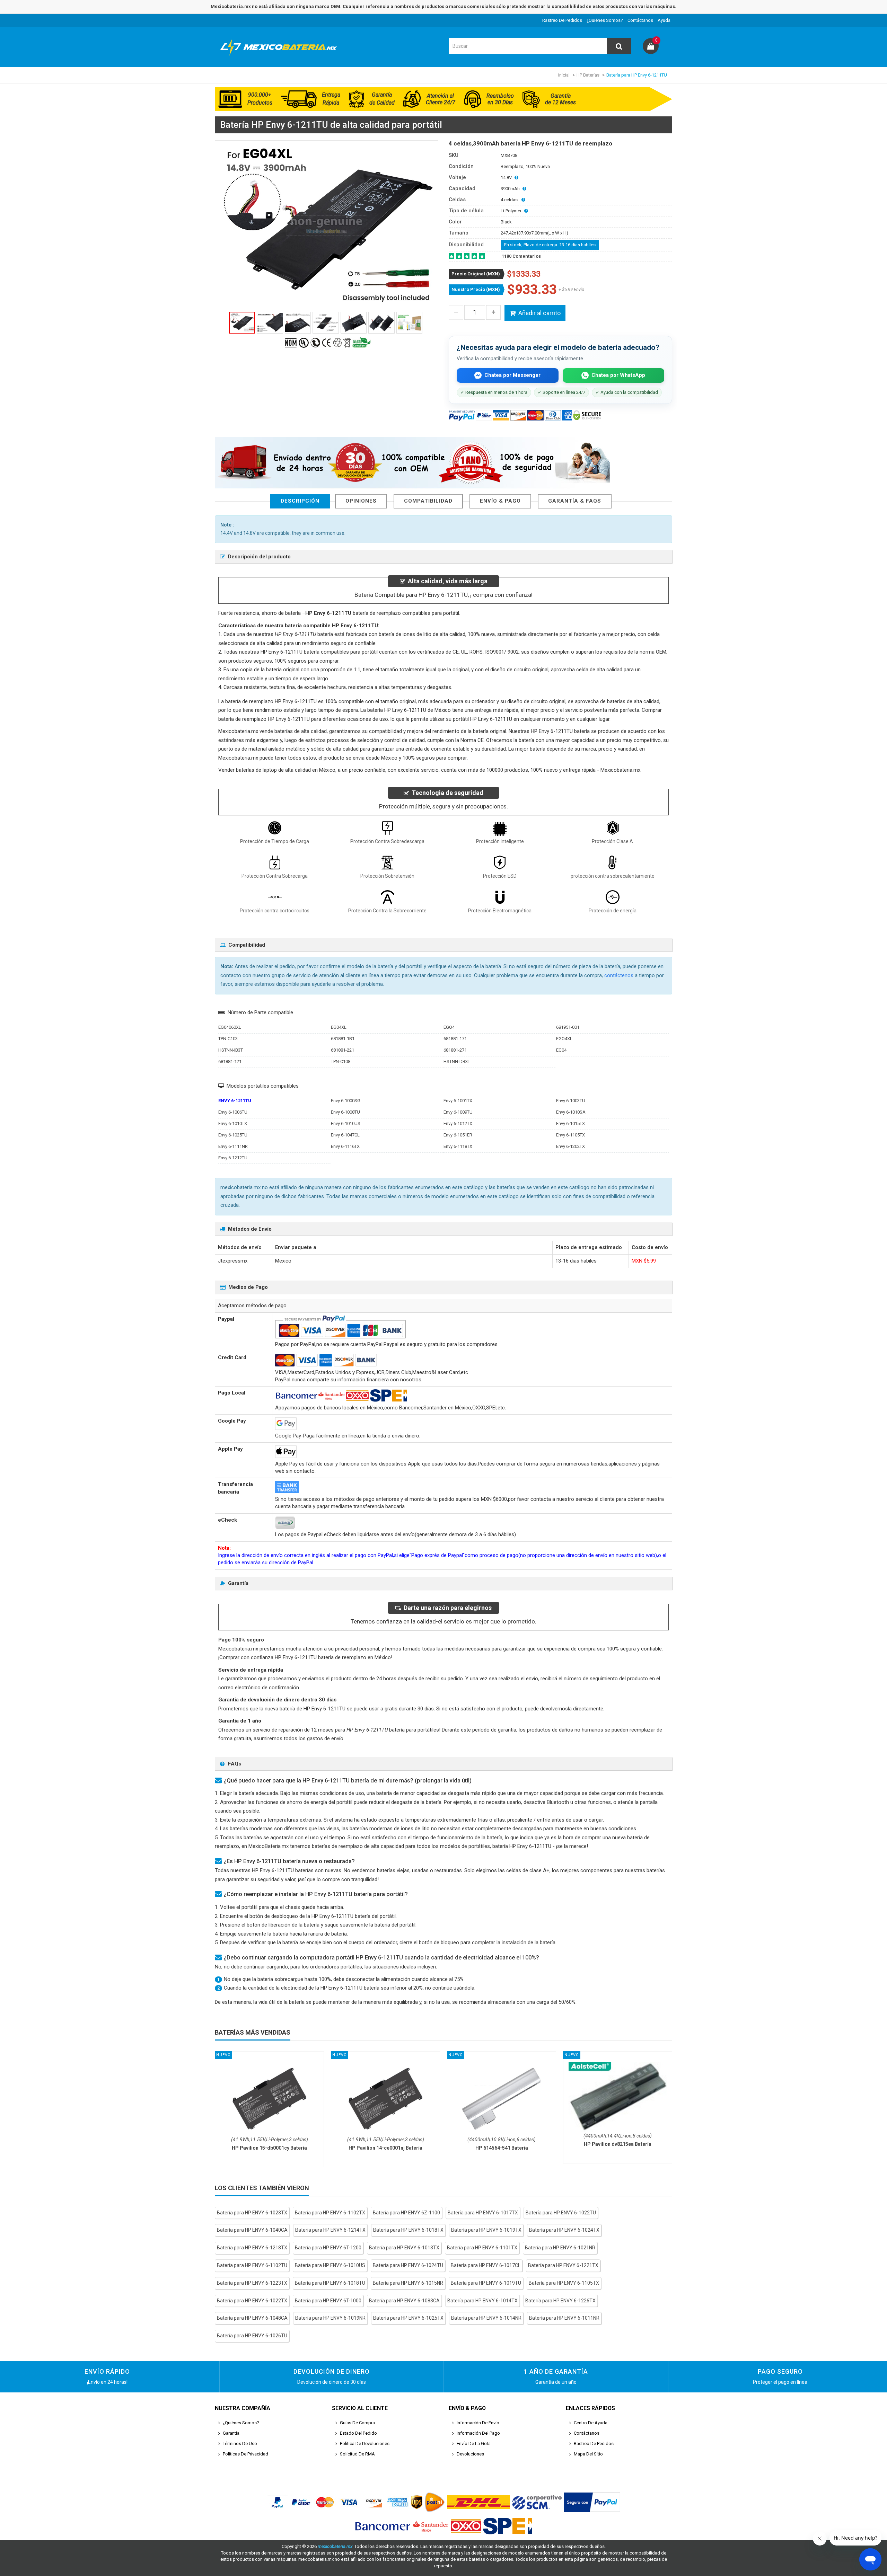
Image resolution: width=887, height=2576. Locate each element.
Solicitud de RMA (357, 2454)
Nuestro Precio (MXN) (476, 289)
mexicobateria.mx (335, 2546)
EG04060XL (230, 1027)
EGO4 (449, 1027)
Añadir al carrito (539, 313)
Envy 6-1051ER (458, 1135)
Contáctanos (640, 20)
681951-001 (568, 1027)
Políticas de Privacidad (245, 2454)
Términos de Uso (240, 2444)
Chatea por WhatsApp (618, 375)
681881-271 (455, 1050)
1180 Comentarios (521, 256)
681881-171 (455, 1039)
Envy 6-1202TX (570, 1146)
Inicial (564, 75)
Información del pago (478, 2433)
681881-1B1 (343, 1039)
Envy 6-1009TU (458, 1112)
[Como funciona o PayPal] (592, 2502)
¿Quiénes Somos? (605, 20)
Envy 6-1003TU (571, 1101)
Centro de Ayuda (591, 2423)
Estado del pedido (358, 2433)
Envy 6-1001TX (458, 1101)
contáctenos (619, 975)
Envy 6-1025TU (233, 1135)
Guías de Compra (357, 2423)
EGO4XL (564, 1039)
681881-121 (230, 1061)
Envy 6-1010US (346, 1123)
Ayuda (664, 20)
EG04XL (339, 1027)
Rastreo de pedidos (562, 20)
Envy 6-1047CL (345, 1135)
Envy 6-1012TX (458, 1123)
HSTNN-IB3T (231, 1050)
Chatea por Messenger (512, 375)
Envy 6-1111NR (233, 1146)
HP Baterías (588, 75)
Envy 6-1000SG (346, 1101)
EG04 (561, 1050)
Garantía (231, 2433)
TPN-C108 (341, 1061)
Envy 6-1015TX (570, 1123)
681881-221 (342, 1050)
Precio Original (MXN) (476, 274)
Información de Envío (478, 2423)
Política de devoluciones (365, 2444)
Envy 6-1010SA (571, 1112)
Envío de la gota (474, 2444)
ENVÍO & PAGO (500, 501)
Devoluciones (470, 2454)
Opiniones (361, 501)
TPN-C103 (228, 1039)
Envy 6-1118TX (458, 1146)
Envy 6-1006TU (233, 1112)
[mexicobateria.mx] (280, 57)
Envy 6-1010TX (233, 1123)
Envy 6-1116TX (345, 1146)
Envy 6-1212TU (233, 1158)
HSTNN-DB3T (457, 1061)
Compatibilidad (428, 501)
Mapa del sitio (588, 2454)
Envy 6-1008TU (345, 1112)
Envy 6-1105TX (570, 1135)
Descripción (300, 501)
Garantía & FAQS (575, 501)
